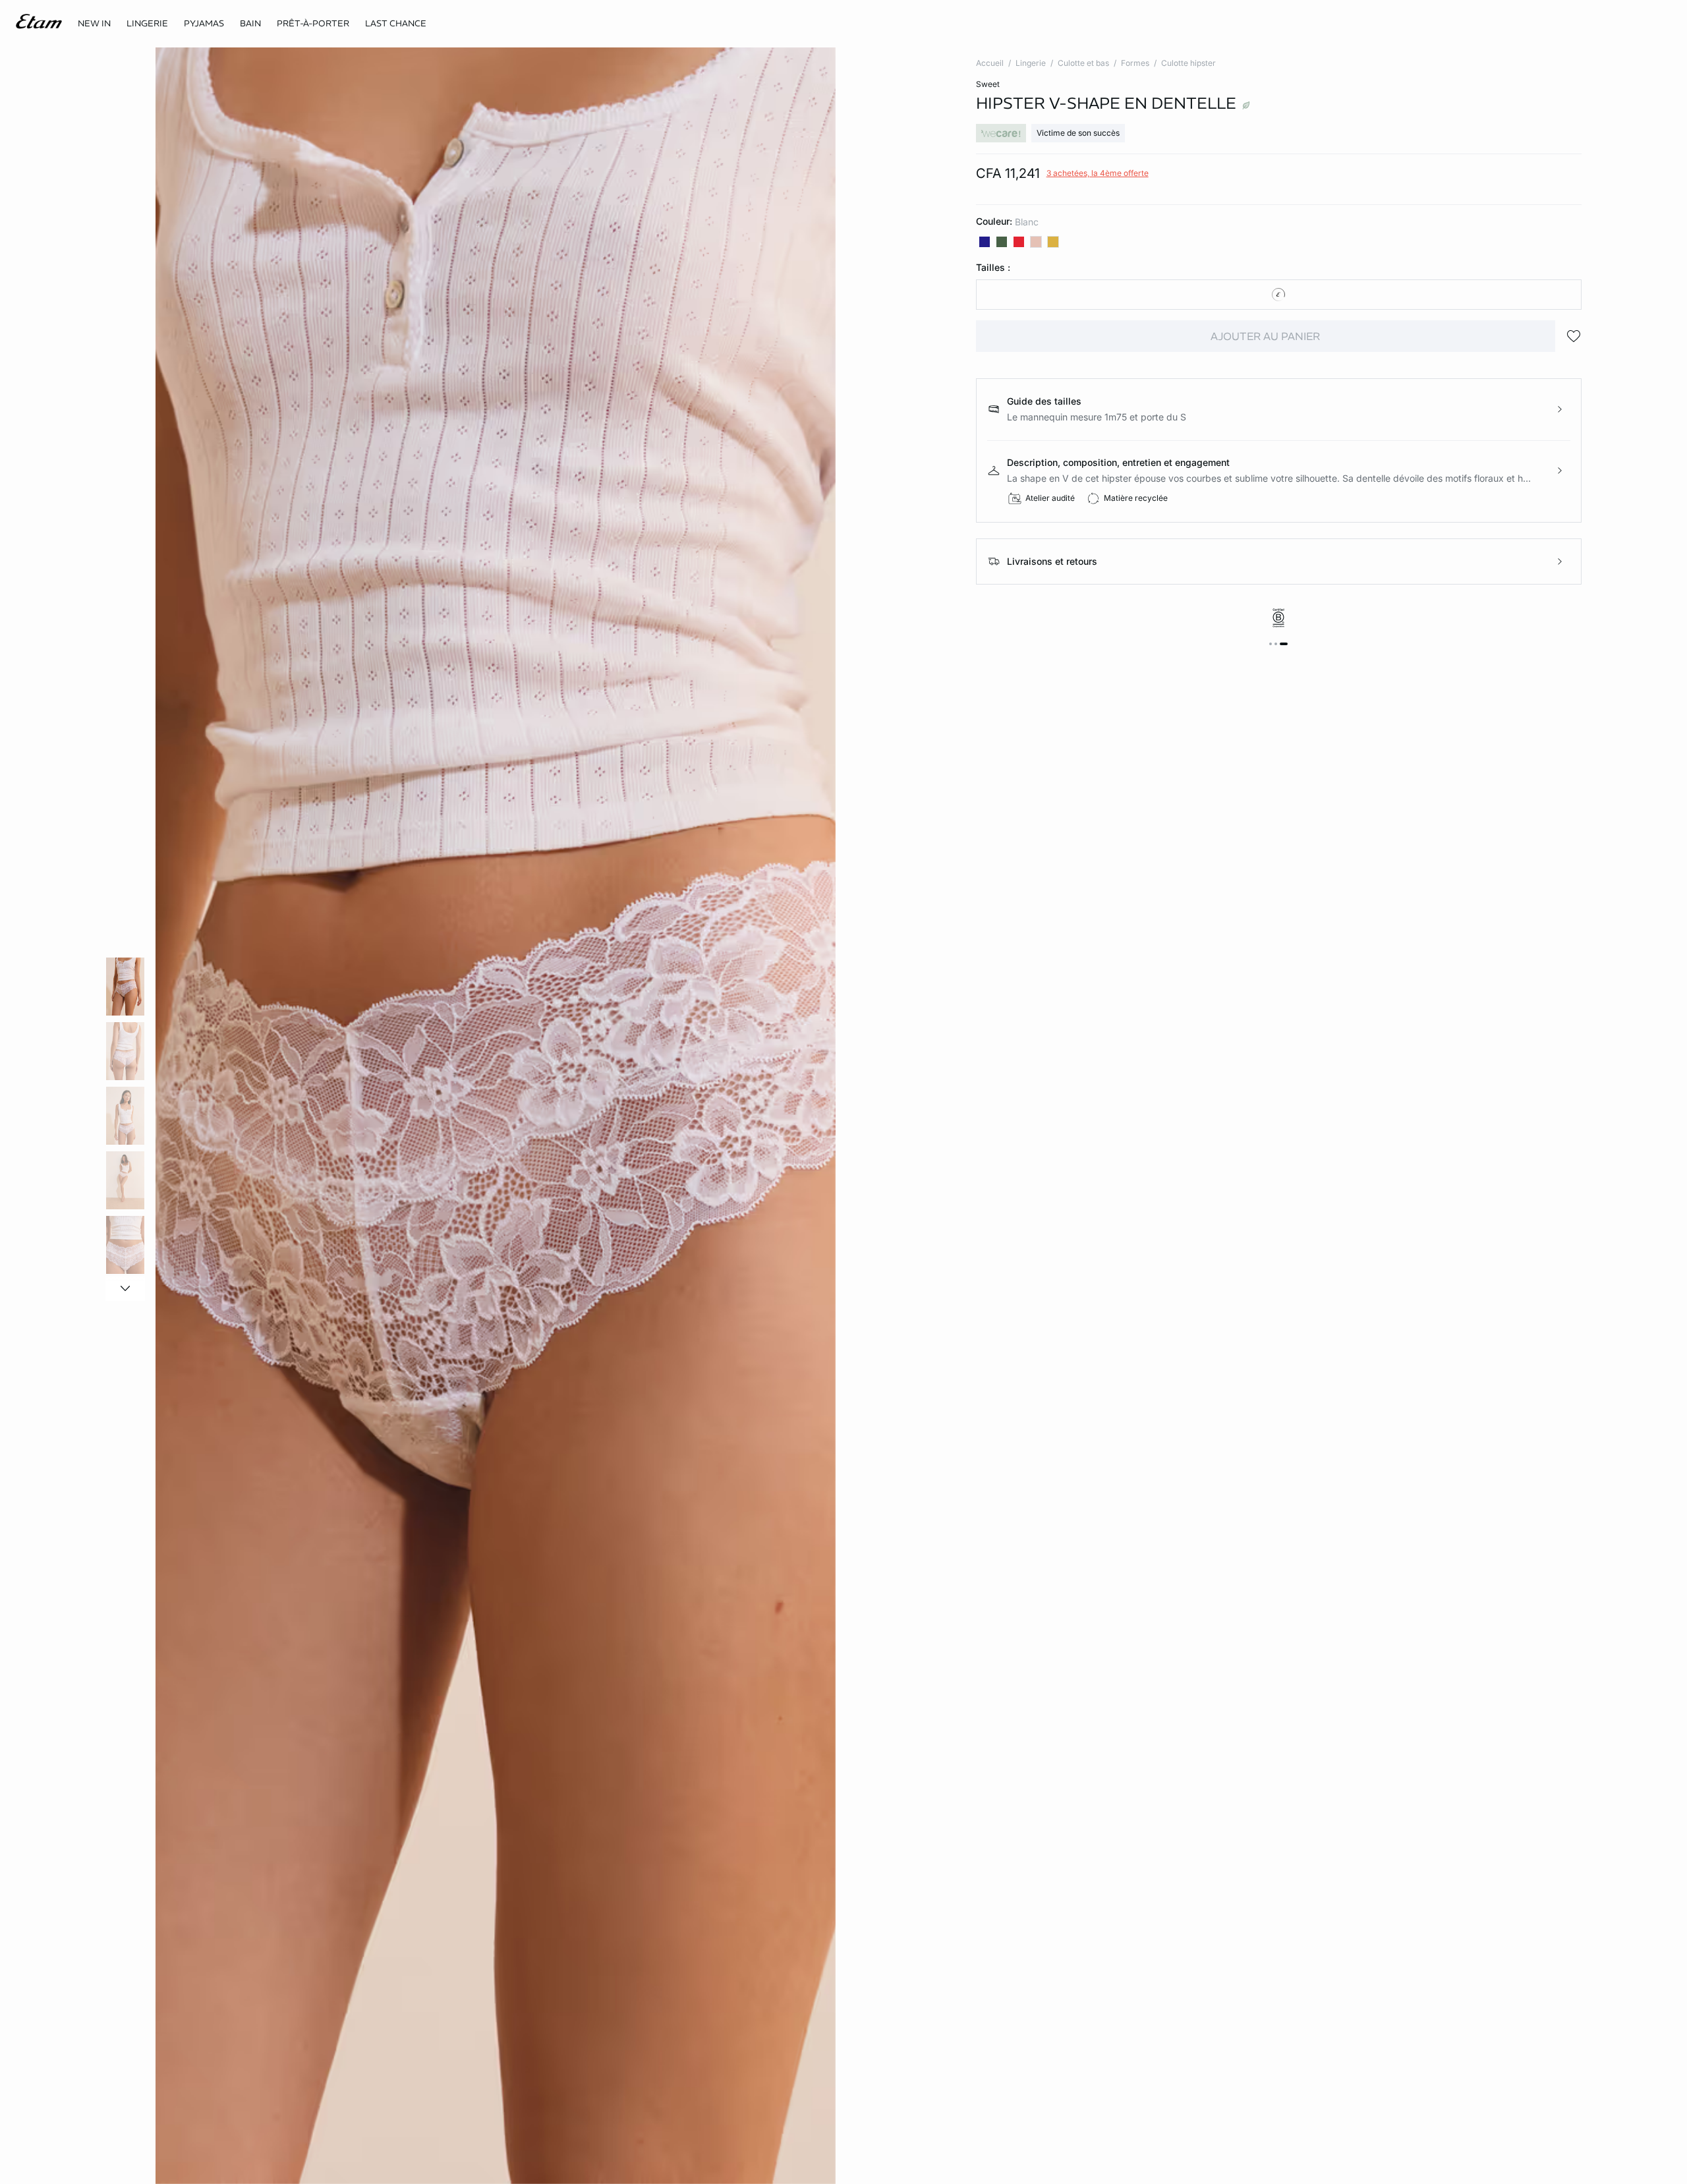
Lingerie (1031, 63)
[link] (94, 24)
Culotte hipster (1188, 63)
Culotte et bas (1083, 63)
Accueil (990, 63)
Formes (1135, 63)
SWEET (988, 84)
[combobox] (1279, 295)
